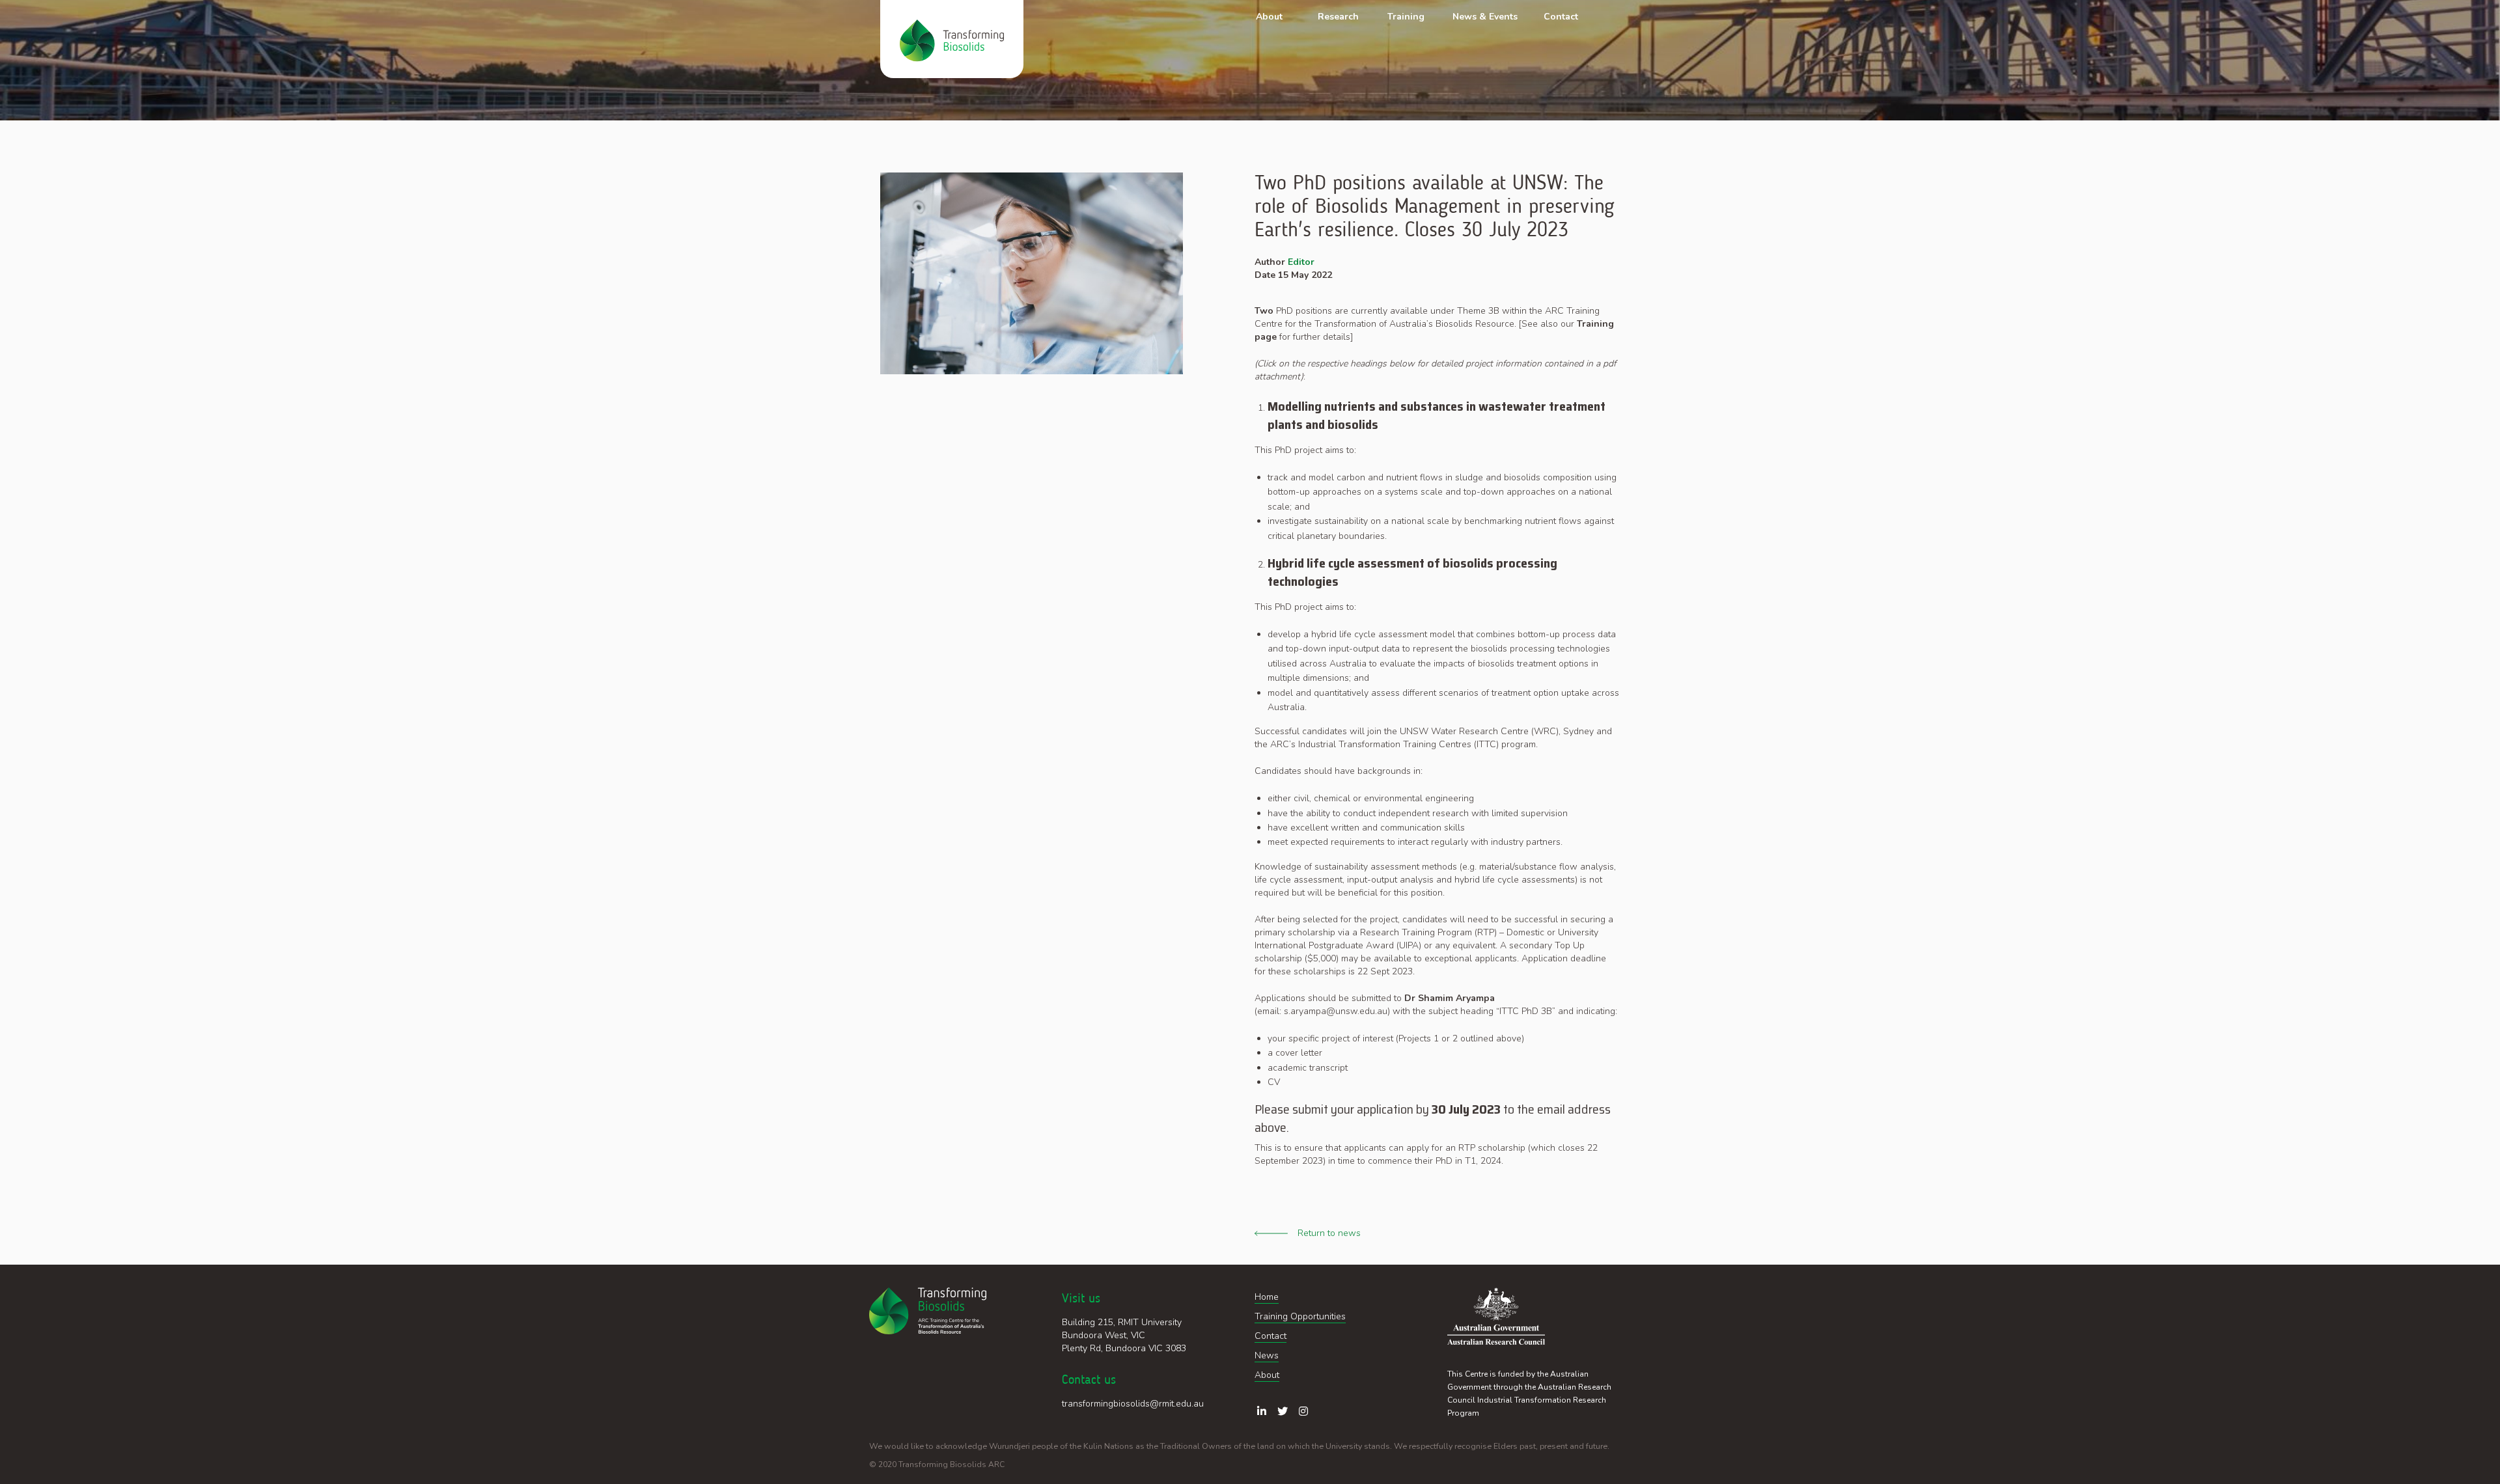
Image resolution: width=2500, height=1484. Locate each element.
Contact (1271, 1336)
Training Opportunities (1300, 1316)
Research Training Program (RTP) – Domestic (1452, 932)
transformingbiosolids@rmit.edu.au (1133, 1404)
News (1267, 1355)
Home (1267, 1297)
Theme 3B (1478, 311)
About (1267, 1375)
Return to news (1329, 1233)
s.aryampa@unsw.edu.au (1336, 1011)
